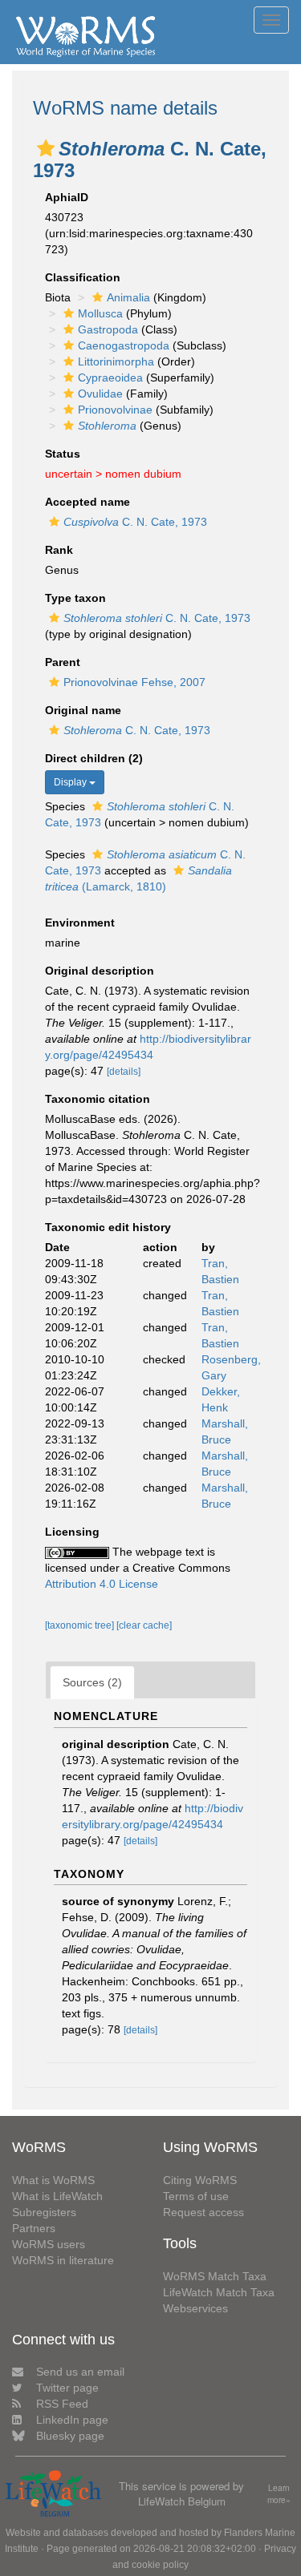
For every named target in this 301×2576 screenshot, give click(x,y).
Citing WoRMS (200, 2180)
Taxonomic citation (98, 1099)
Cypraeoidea (110, 378)
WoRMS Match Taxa (215, 2276)
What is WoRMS (53, 2180)
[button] (46, 148)
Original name (83, 710)
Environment (80, 923)
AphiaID (67, 197)
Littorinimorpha (116, 361)
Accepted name (87, 502)
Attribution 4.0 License (102, 1584)
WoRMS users (49, 2244)
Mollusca (100, 313)
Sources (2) (92, 1682)
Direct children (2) (94, 758)
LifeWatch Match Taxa (219, 2292)
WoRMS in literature (63, 2260)
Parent (63, 662)
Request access (203, 2212)
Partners (34, 2228)
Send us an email (80, 2372)
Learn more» (279, 2494)
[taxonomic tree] (81, 1625)
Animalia (128, 297)
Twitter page (67, 2388)
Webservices (195, 2308)
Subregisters (44, 2212)
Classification (83, 277)
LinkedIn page (72, 2420)
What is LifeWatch (57, 2196)
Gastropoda (108, 329)
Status (63, 454)
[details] (124, 1072)
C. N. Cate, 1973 (135, 522)
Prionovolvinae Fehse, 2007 (134, 682)
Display (71, 782)
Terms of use (196, 2196)
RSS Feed (62, 2404)
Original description (100, 971)
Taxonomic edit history (108, 1227)
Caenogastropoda (124, 345)
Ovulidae (100, 394)
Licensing (72, 1532)
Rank (59, 550)
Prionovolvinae (115, 410)
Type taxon (75, 598)
